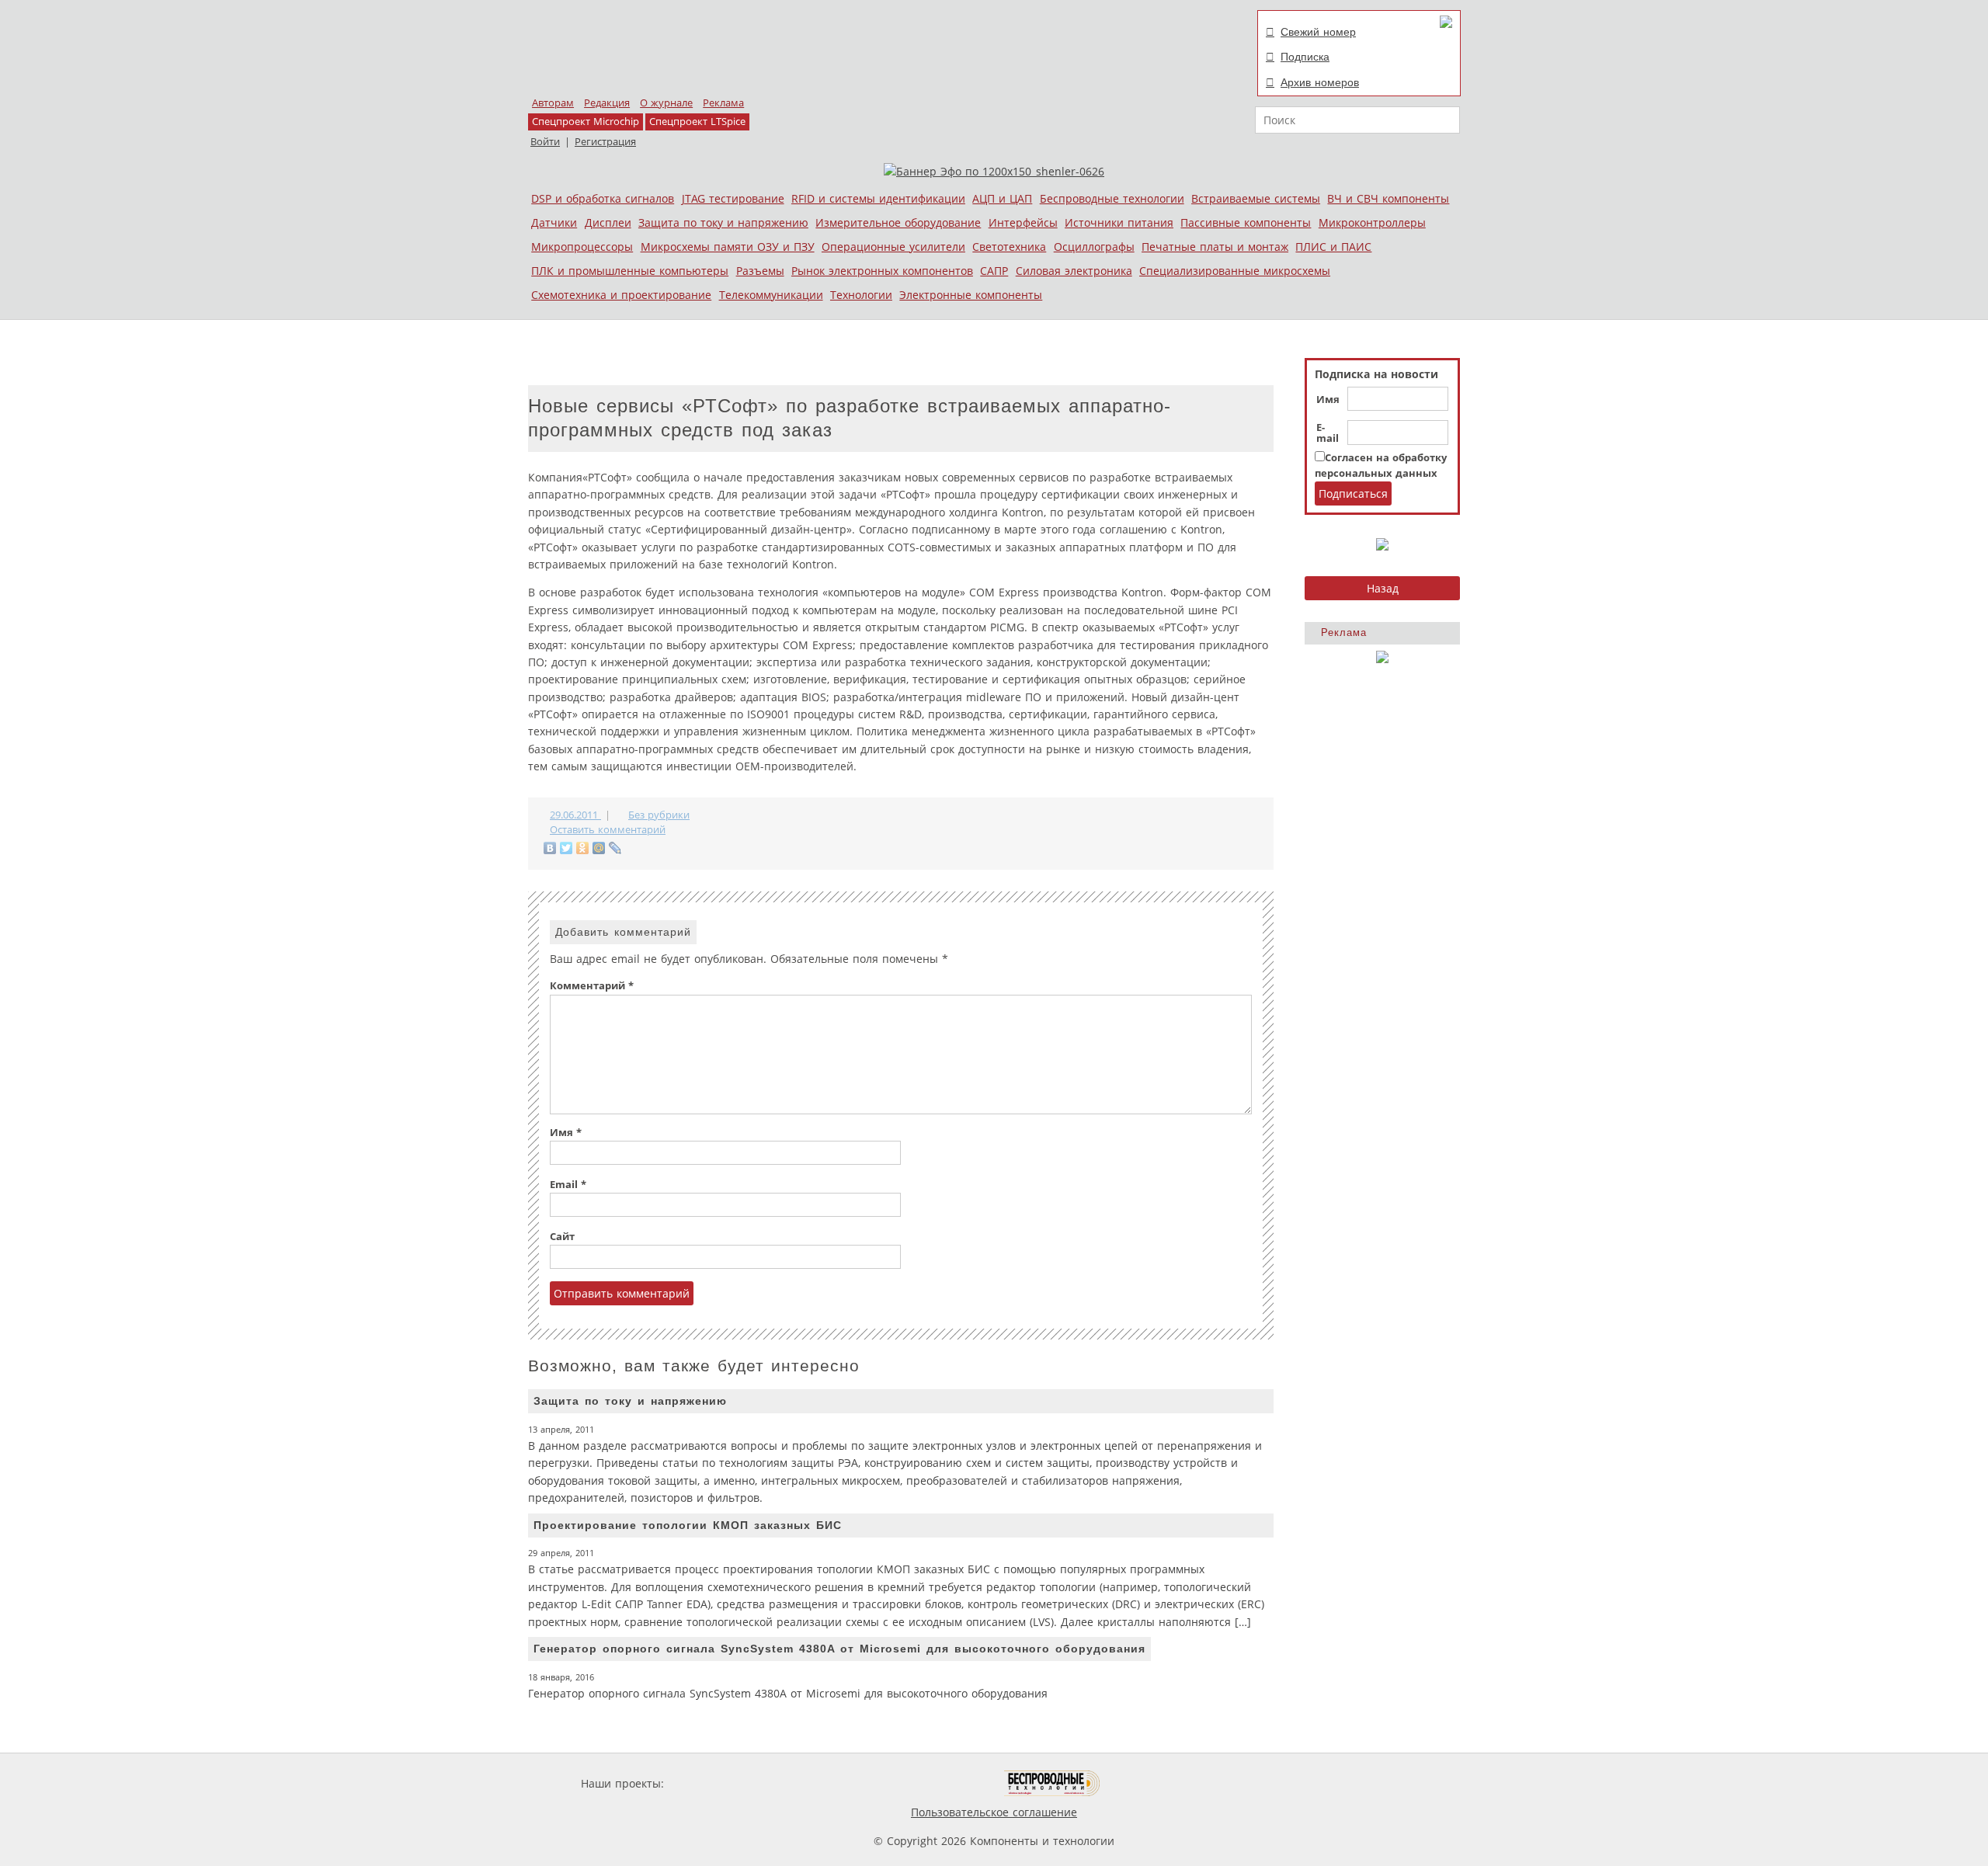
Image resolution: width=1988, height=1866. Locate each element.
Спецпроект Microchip (586, 122)
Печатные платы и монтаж (1215, 247)
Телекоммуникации (771, 295)
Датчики (554, 222)
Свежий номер (1318, 32)
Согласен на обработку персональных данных (1381, 466)
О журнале (666, 103)
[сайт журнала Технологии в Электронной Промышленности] (817, 1783)
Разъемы (760, 271)
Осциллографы (1094, 247)
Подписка (1305, 57)
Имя (1328, 400)
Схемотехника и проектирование (621, 295)
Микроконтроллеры (1372, 222)
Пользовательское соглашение (994, 1812)
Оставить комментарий (608, 830)
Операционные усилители (893, 247)
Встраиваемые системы (1256, 198)
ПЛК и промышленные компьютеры (630, 271)
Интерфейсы (1023, 222)
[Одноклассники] (583, 848)
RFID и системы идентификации (878, 198)
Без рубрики (659, 815)
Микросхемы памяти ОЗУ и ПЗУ (728, 247)
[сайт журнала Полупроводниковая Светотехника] (931, 1783)
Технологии (861, 295)
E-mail (1328, 433)
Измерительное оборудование (898, 222)
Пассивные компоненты (1246, 222)
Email (568, 1185)
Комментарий (592, 986)
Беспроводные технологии (1112, 198)
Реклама (723, 103)
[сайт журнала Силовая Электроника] (718, 1783)
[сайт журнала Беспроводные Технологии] (1053, 1783)
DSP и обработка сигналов (603, 198)
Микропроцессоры (582, 247)
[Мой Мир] (599, 848)
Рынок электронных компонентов (882, 271)
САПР (994, 271)
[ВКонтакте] (550, 848)
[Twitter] (567, 848)
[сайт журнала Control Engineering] (1156, 1783)
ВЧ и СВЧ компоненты (1388, 198)
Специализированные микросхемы (1235, 271)
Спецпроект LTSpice (697, 122)
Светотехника (1009, 247)
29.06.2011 (575, 815)
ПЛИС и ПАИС (1333, 247)
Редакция (607, 103)
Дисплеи (608, 222)
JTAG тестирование (733, 198)
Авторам (553, 103)
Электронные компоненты (971, 295)
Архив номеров (1320, 82)
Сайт (562, 1237)
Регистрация (605, 142)
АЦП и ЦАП (1002, 198)
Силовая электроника (1074, 271)
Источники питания (1119, 222)
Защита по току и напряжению (723, 222)
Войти (545, 142)
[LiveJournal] (615, 848)
